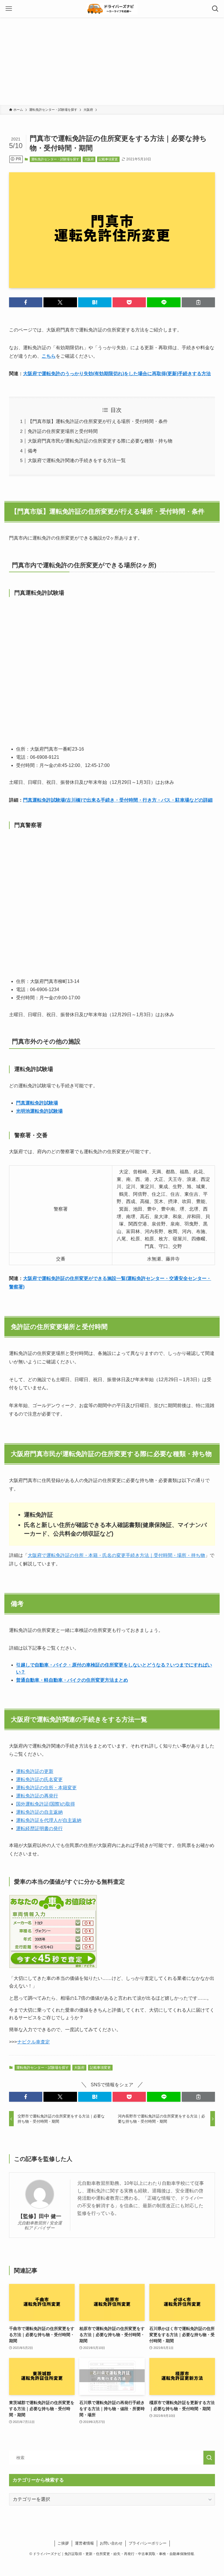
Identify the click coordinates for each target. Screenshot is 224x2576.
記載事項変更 (108, 159)
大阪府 (89, 159)
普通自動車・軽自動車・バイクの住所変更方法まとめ (72, 1680)
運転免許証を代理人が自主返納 (49, 1820)
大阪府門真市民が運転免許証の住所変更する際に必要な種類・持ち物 (100, 441)
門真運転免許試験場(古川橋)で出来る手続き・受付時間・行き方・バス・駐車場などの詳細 (118, 800)
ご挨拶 (63, 2543)
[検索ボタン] (215, 9)
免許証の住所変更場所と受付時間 (63, 431)
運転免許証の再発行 (37, 1796)
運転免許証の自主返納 (39, 1812)
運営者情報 (84, 2543)
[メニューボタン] (9, 9)
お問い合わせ (111, 2543)
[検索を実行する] (209, 2458)
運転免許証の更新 (35, 1771)
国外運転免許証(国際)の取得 (45, 1804)
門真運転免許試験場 (37, 1103)
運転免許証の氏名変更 (39, 1779)
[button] (26, 302)
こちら (49, 356)
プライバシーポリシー (148, 2543)
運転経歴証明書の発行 (39, 1828)
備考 (32, 451)
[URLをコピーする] (198, 302)
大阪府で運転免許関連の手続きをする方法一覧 (77, 460)
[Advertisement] (112, 61)
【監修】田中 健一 (40, 2216)
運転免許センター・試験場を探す (55, 159)
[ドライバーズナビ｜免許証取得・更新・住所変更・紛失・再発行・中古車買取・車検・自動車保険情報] (112, 9)
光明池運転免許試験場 (39, 1111)
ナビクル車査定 (34, 2042)
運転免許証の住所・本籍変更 (46, 1788)
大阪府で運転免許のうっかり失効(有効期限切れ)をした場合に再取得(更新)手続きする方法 (117, 374)
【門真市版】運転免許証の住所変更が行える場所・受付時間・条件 (98, 421)
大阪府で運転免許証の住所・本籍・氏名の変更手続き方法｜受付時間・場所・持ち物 (116, 1555)
